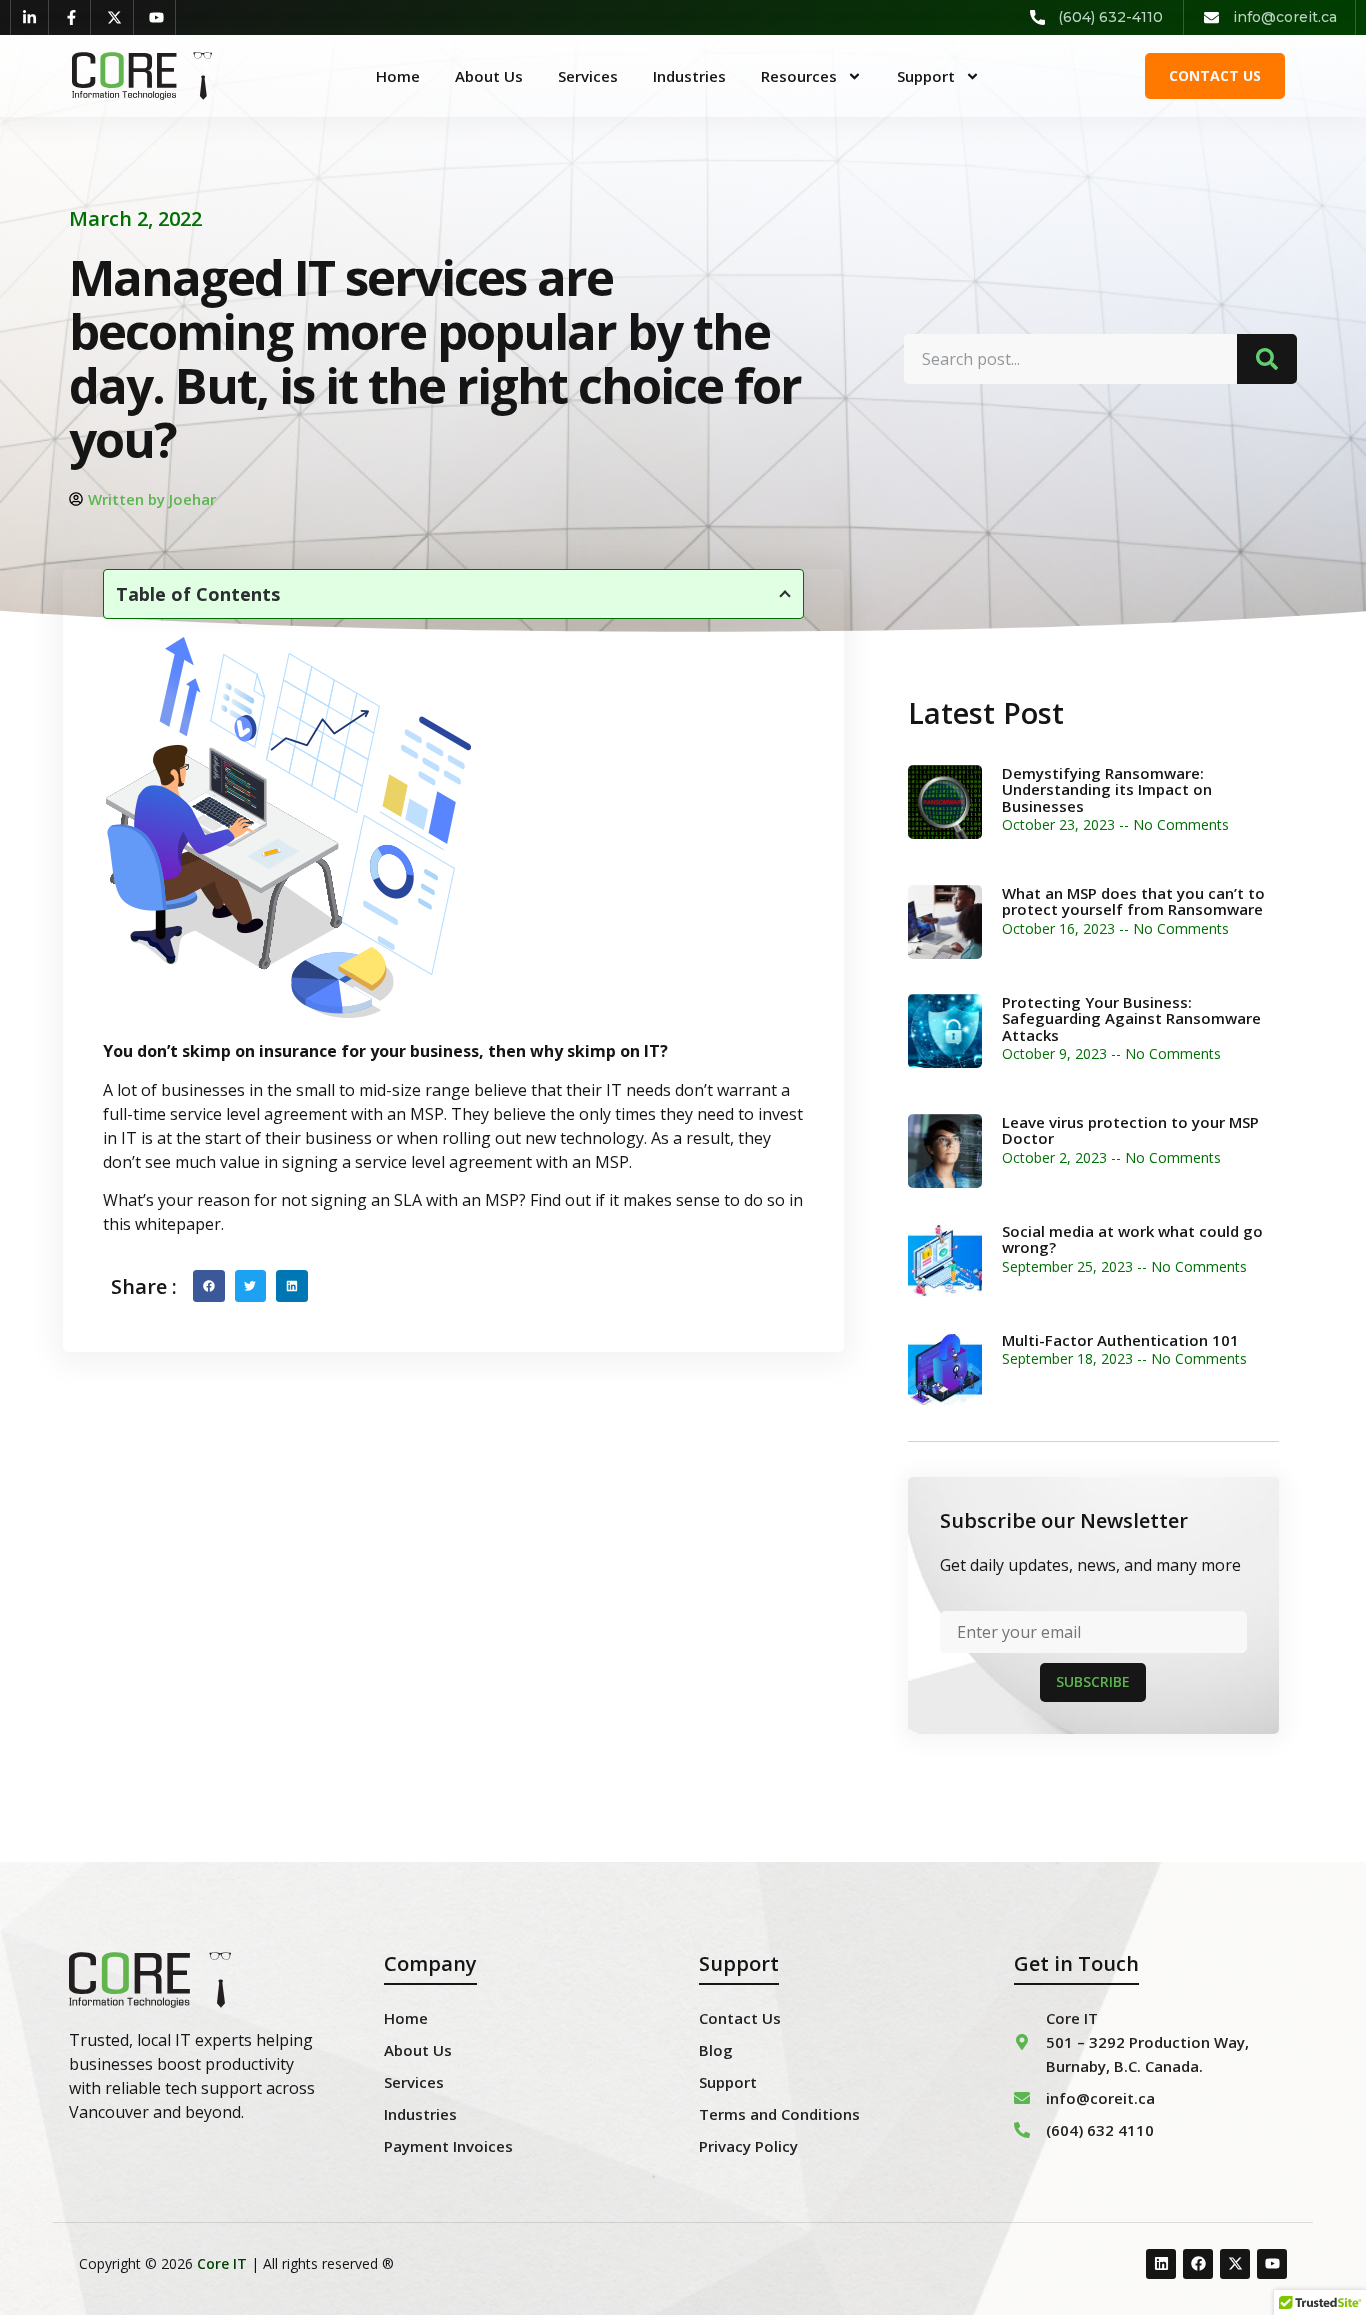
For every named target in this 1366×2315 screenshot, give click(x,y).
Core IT (222, 2263)
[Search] (1267, 359)
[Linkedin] (1161, 2264)
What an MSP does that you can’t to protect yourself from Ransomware (1133, 901)
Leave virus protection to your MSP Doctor (1130, 1130)
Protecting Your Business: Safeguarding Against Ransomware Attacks (1131, 1018)
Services (588, 76)
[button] (209, 1286)
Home (398, 76)
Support (926, 76)
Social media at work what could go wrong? (1132, 1239)
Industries (689, 76)
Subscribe (1093, 1681)
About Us (489, 76)
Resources (799, 76)
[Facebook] (1198, 2264)
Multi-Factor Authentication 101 (1120, 1340)
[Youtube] (1272, 2264)
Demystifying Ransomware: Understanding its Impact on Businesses (1107, 789)
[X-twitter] (1235, 2264)
